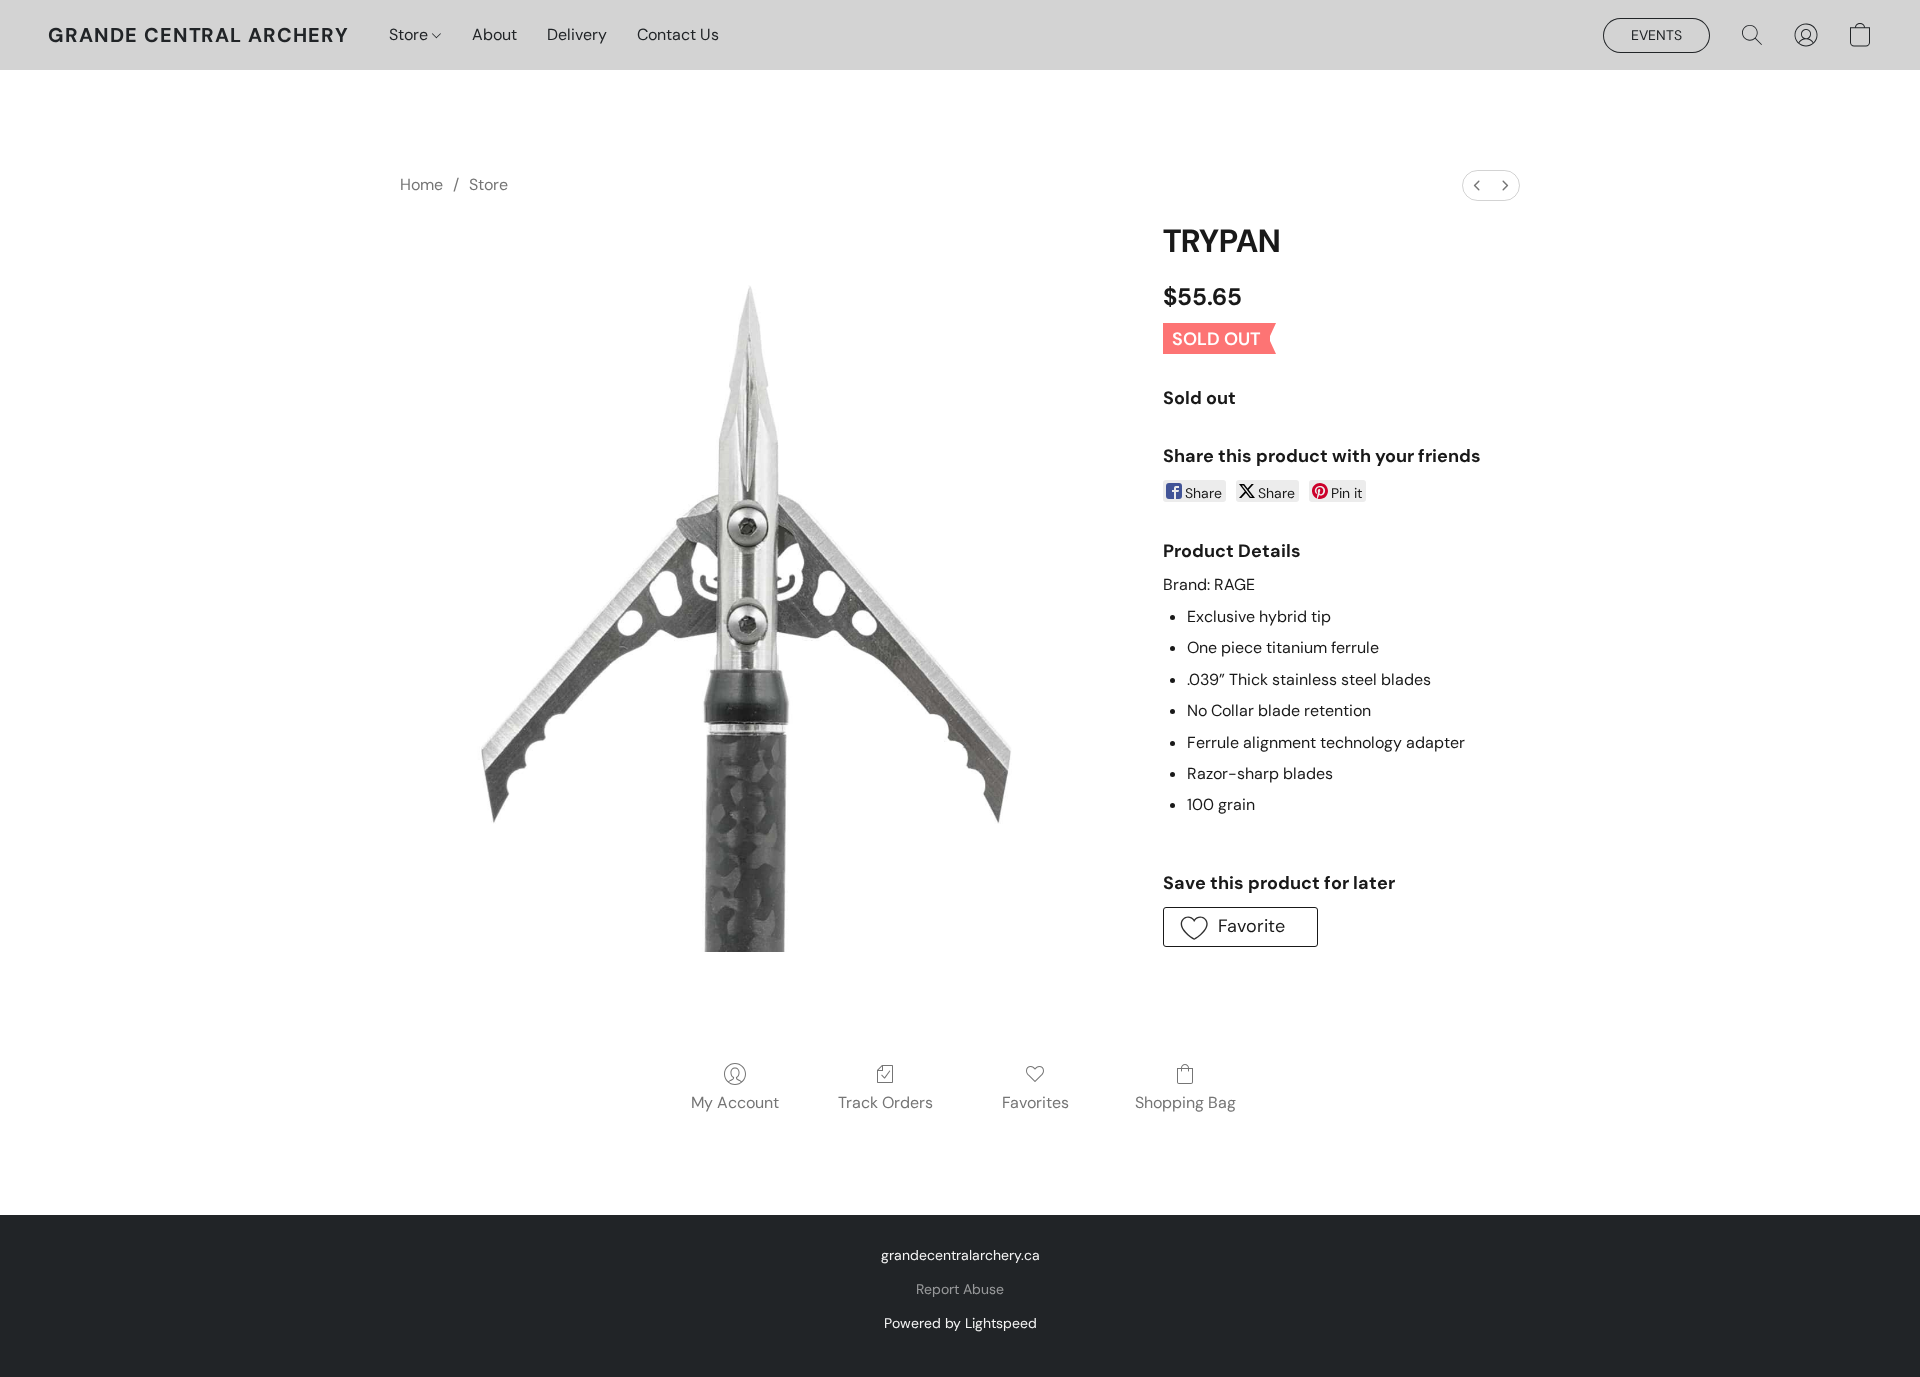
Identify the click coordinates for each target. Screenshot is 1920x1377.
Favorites (1035, 1102)
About (494, 34)
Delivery (577, 34)
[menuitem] (1477, 185)
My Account (735, 1102)
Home (421, 184)
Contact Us (678, 34)
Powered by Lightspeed (960, 1323)
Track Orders (885, 1102)
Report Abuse (960, 1289)
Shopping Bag (1185, 1102)
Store (410, 34)
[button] (198, 35)
